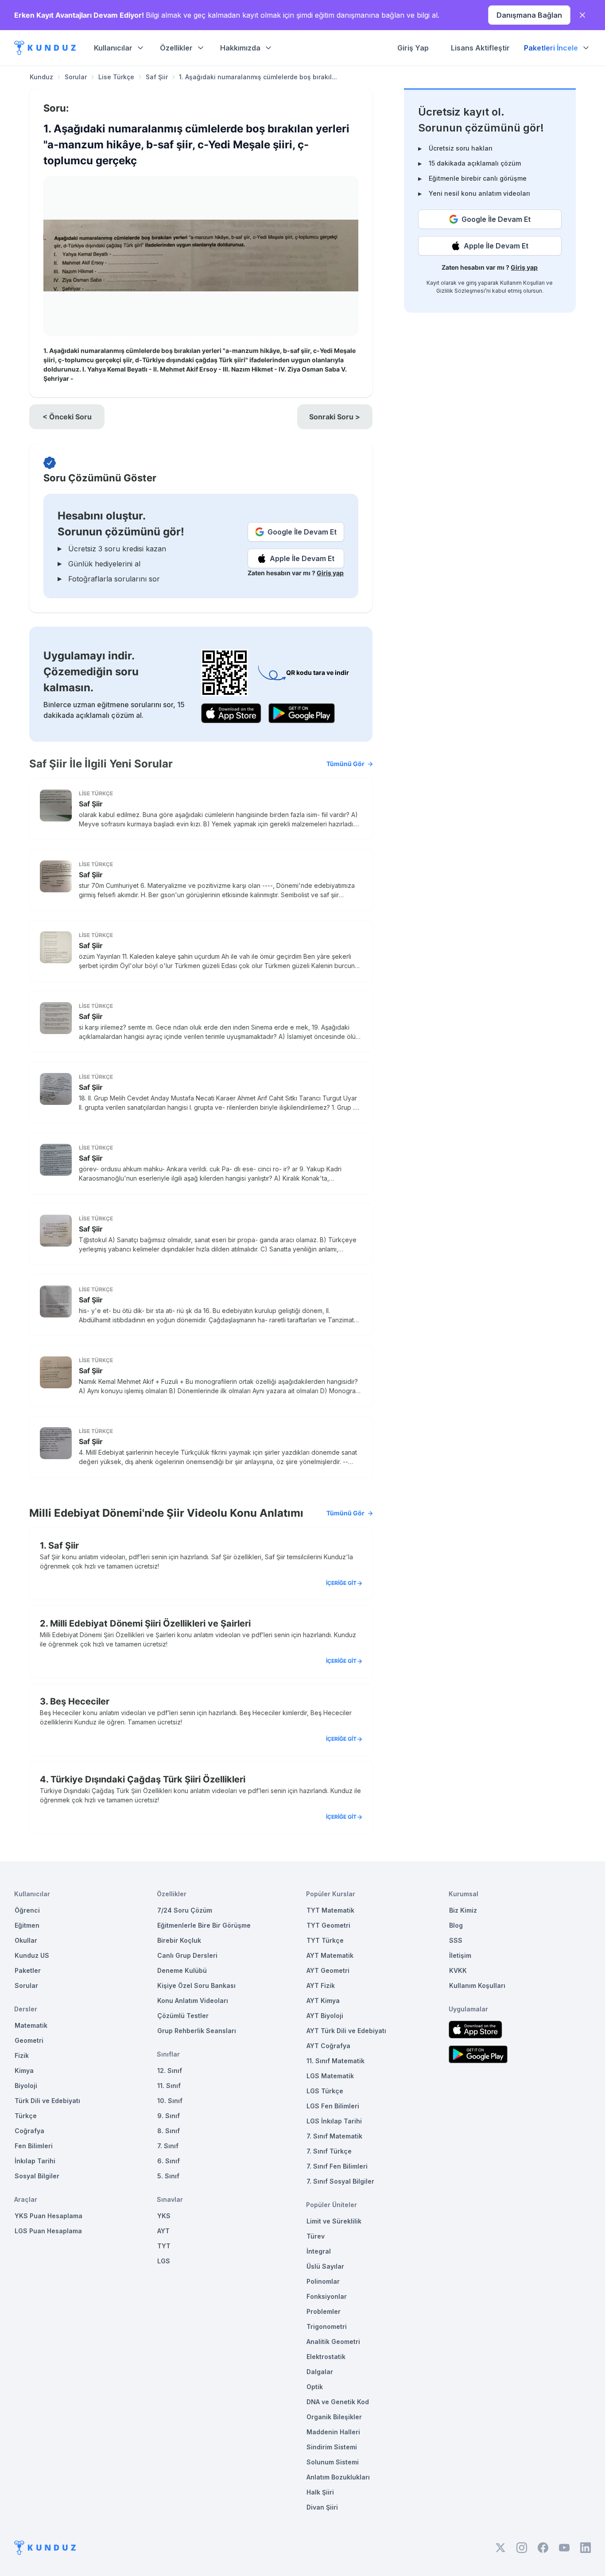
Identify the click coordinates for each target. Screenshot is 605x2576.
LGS (164, 2261)
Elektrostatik (326, 2357)
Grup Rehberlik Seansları (197, 2031)
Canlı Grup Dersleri (187, 1955)
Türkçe (26, 2116)
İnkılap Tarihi (35, 2161)
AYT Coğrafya (328, 2046)
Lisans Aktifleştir (480, 48)
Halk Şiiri (320, 2492)
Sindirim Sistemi (332, 2447)
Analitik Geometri (333, 2342)
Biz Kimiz (463, 1910)
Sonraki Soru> (335, 417)
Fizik (22, 2055)
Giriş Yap (413, 48)
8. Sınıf (169, 2131)
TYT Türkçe (325, 1940)
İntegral (319, 2251)
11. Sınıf (169, 2086)
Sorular (76, 77)
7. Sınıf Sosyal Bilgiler (340, 2181)
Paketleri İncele (551, 48)
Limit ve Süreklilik (334, 2221)
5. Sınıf (168, 2176)
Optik (315, 2387)
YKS (164, 2216)
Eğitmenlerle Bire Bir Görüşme (204, 1925)
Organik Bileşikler (334, 2417)
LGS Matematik (330, 2076)
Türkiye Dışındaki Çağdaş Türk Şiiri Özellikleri (148, 1779)
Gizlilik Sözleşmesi (461, 291)
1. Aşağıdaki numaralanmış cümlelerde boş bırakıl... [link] (258, 77)
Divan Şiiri (322, 2507)
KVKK (458, 1970)
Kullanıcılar (113, 48)
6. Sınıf (169, 2161)
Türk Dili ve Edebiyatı (47, 2101)
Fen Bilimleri (34, 2146)
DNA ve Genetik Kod (338, 2402)
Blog (456, 1925)
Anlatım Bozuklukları (338, 2477)
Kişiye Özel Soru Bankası (196, 1985)
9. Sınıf (169, 2116)
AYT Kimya (323, 2001)
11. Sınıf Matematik (335, 2061)
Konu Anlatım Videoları (193, 2001)
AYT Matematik (330, 1955)
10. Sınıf (170, 2101)
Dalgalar (320, 2372)
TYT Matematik (330, 1910)
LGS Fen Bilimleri (333, 2106)
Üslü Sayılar (325, 2266)
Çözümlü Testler (183, 2016)
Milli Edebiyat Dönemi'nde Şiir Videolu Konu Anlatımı (197, 1513)
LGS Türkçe (325, 2091)
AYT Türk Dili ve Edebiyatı (346, 2031)
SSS (456, 1940)
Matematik (31, 2025)
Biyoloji (26, 2086)
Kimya (24, 2070)
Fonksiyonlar (327, 2296)
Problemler (324, 2311)
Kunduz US (32, 1955)
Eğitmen (27, 1925)
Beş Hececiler (80, 1701)
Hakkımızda (240, 48)
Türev (316, 2236)
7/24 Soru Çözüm (185, 1910)
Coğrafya (29, 2131)
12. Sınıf (170, 2070)
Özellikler (176, 48)
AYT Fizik (321, 1985)
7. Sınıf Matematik (334, 2136)
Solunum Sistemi (333, 2462)
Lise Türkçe (116, 77)
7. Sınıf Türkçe (329, 2151)
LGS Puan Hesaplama (48, 2231)
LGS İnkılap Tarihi (334, 2121)
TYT (164, 2246)
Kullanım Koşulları (522, 283)
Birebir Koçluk (179, 1940)
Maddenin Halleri (333, 2432)
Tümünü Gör (345, 764)
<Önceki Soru (67, 417)
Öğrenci (27, 1910)
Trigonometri (327, 2326)
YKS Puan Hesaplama (48, 2216)
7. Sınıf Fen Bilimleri (337, 2166)
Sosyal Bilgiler (37, 2176)
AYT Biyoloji (325, 2016)
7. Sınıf (168, 2146)
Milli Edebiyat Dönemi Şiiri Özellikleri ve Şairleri (150, 1623)
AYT (163, 2231)
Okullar (26, 1940)
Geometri (29, 2040)
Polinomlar (323, 2281)
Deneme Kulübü (182, 1970)
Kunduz (41, 77)
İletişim (460, 1955)
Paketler (28, 1970)
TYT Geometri (328, 1925)
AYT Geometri (328, 1970)
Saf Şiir (157, 77)
